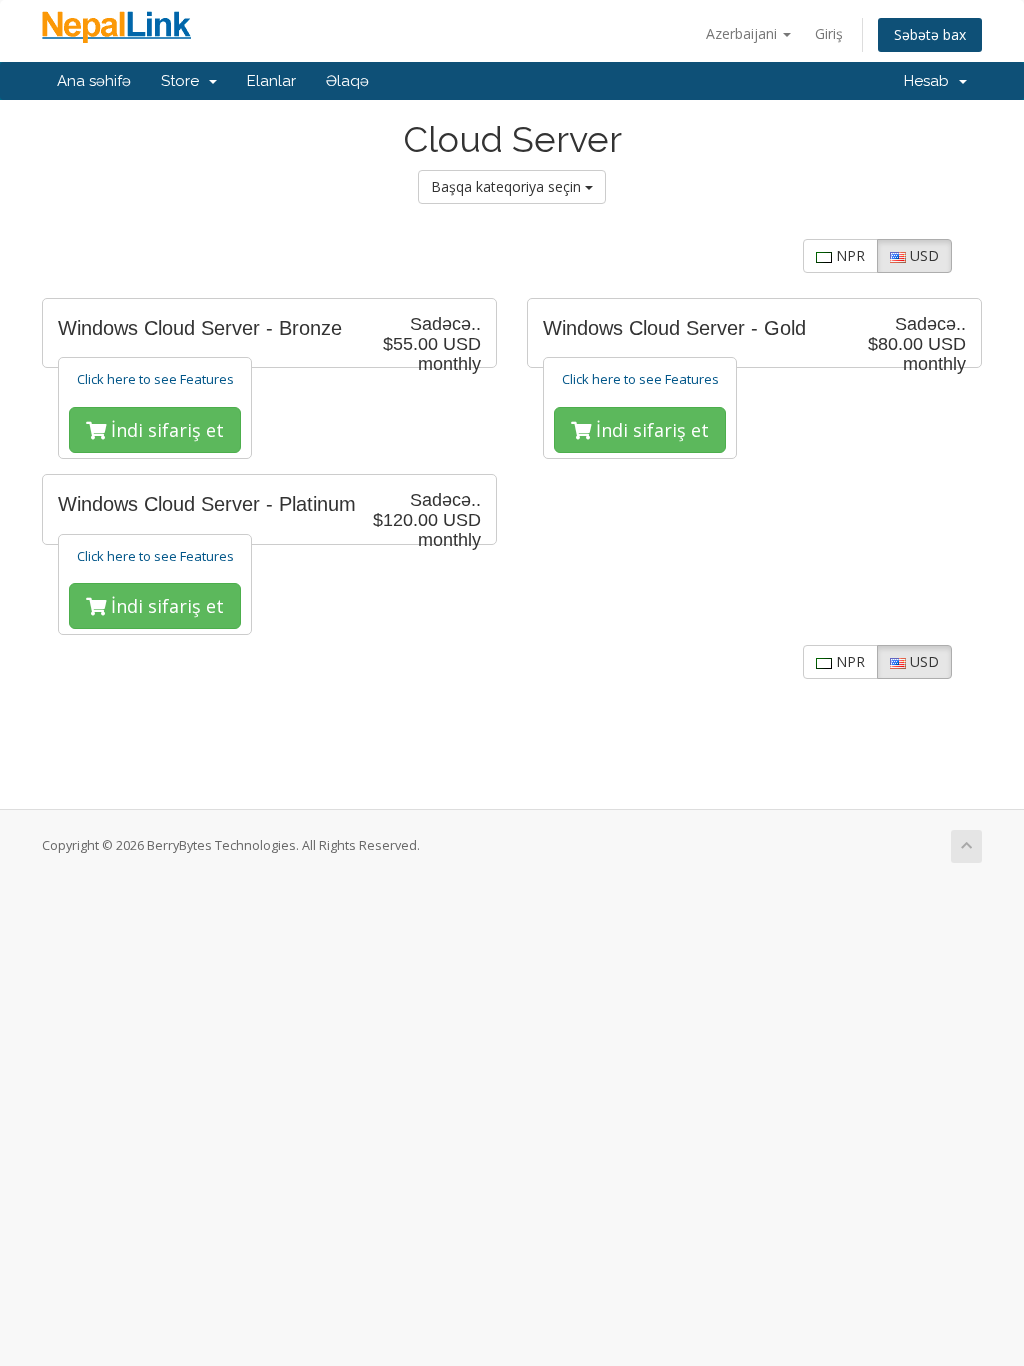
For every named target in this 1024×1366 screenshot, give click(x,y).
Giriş (829, 33)
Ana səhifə (94, 81)
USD (922, 255)
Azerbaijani (743, 33)
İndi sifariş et (165, 430)
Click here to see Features (155, 379)
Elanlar (271, 81)
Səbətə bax (930, 34)
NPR (848, 255)
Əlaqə (347, 81)
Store (184, 81)
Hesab (930, 81)
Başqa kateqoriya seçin (508, 186)
